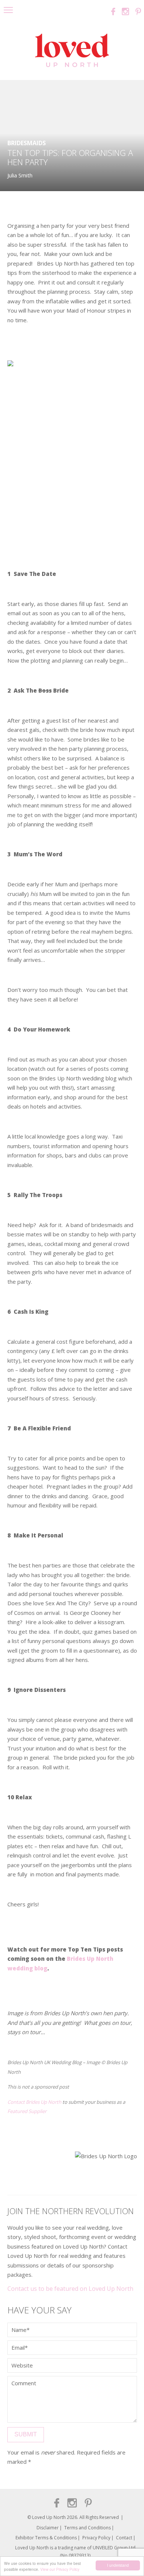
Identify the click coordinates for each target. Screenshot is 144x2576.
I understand (118, 2565)
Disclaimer (48, 2528)
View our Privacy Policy (60, 2569)
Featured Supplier (27, 2111)
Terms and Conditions (88, 2528)
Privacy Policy (96, 2538)
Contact (124, 2538)
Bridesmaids (27, 143)
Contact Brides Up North (34, 2102)
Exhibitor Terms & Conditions (46, 2538)
